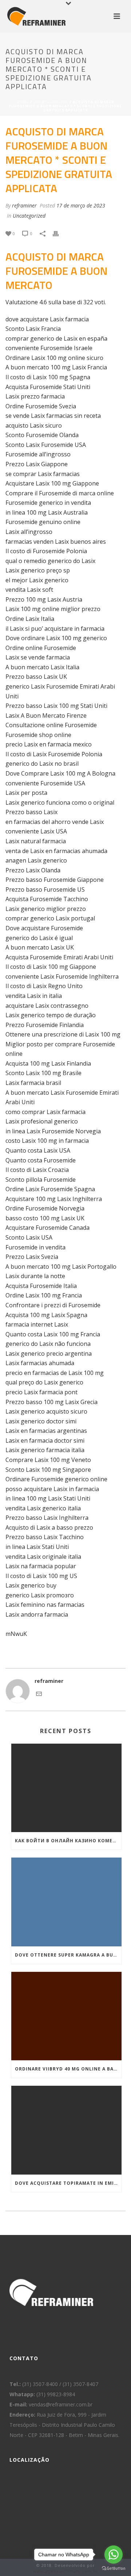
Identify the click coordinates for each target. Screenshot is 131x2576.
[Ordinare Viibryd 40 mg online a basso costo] (66, 2016)
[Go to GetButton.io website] (114, 2569)
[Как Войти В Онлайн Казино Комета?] (66, 1788)
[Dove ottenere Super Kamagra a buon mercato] (66, 1902)
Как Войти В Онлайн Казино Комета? (68, 1841)
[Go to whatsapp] (114, 2555)
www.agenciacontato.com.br (66, 2571)
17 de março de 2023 (81, 205)
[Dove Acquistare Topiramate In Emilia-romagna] (66, 2130)
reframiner (24, 205)
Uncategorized (51, 102)
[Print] (59, 233)
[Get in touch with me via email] (39, 1695)
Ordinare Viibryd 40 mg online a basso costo (68, 2069)
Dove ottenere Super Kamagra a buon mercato (68, 1955)
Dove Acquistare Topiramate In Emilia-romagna (68, 2183)
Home (23, 102)
